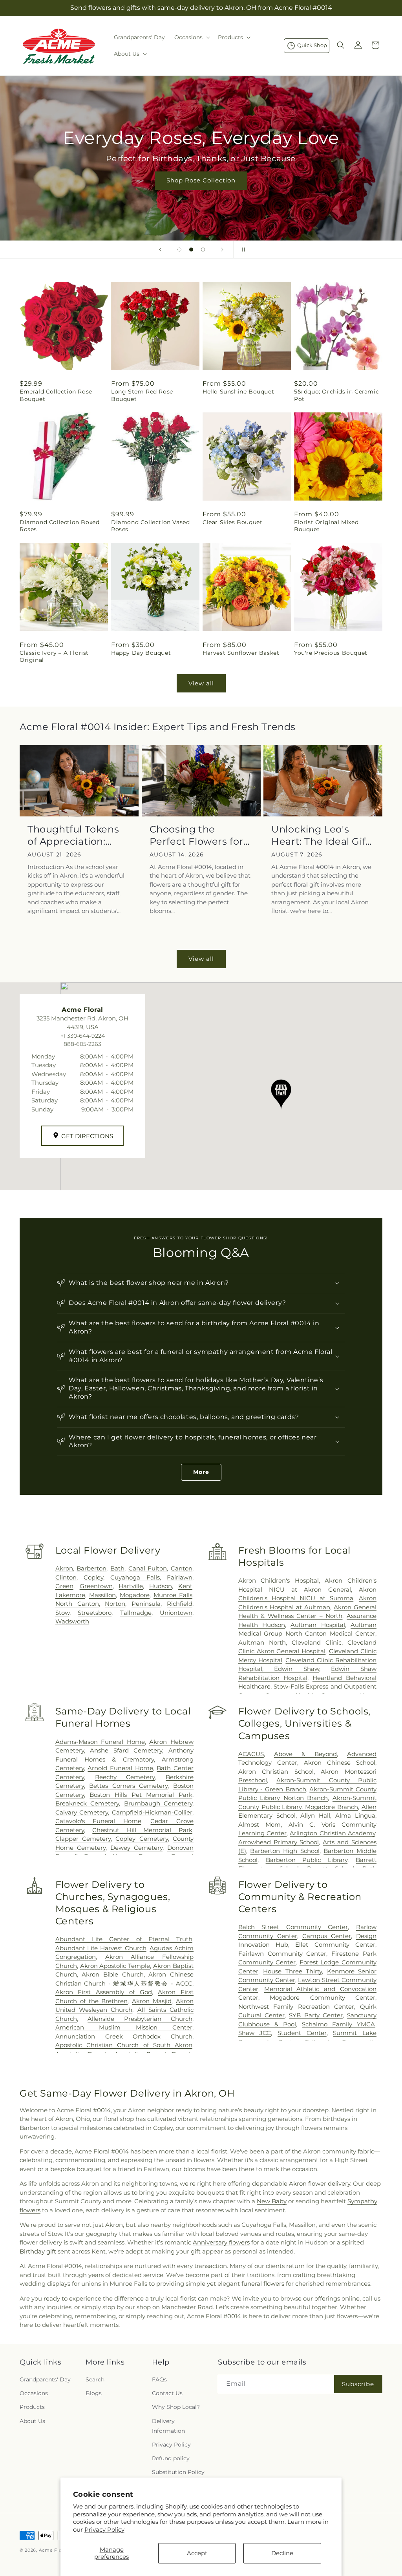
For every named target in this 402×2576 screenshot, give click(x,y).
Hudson (161, 1586)
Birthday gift (38, 2251)
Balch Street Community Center (293, 1927)
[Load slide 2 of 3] (191, 250)
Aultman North (262, 1642)
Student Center (302, 2033)
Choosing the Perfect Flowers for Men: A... (196, 835)
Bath (117, 1568)
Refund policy (171, 2458)
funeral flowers (263, 2284)
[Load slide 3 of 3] (203, 250)
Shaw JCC (255, 2033)
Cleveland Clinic (317, 1642)
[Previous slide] (160, 250)
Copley (93, 1577)
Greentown (96, 1586)
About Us (32, 2421)
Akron (64, 1568)
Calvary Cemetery (82, 1812)
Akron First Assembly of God (104, 1992)
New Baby (272, 2201)
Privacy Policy (104, 2530)
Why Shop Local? (176, 2407)
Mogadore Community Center (323, 1998)
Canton (182, 1568)
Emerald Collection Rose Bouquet (56, 395)
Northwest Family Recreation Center (296, 2007)
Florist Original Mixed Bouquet (326, 526)
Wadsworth (72, 1621)
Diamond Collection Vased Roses (150, 526)
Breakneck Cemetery (87, 1803)
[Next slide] (222, 250)
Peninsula (146, 1604)
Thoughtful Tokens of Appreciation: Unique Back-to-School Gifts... (73, 835)
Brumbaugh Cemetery (158, 1803)
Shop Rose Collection (201, 180)
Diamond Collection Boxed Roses (59, 526)
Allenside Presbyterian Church (140, 2019)
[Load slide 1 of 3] (179, 250)
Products (32, 2407)
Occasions (34, 2393)
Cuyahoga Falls (135, 1577)
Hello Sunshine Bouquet (238, 392)
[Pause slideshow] (242, 250)
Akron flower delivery (320, 2183)
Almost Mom (259, 1825)
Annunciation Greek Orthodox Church (124, 2036)
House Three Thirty (292, 1971)
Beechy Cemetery (125, 1777)
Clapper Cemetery (83, 1839)
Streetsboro (95, 1613)
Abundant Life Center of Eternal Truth (124, 1939)
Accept (197, 2553)
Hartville (131, 1586)
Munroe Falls (173, 1595)
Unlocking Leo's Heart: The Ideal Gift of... (321, 835)
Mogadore (135, 1595)
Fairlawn (180, 1577)
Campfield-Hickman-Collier (152, 1812)
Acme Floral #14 (58, 2550)
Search (95, 2379)
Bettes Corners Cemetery (128, 1786)
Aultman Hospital (318, 1625)
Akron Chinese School (340, 1763)
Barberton (91, 1568)
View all (201, 683)
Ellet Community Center (335, 1945)
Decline (282, 2553)
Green (64, 1586)
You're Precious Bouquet (331, 653)
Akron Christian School (276, 1772)
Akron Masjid (152, 2001)
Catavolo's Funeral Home (98, 1821)
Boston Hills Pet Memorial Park (141, 1795)
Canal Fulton (148, 1568)
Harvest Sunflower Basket (241, 653)
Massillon (102, 1595)
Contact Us (167, 2393)
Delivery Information (168, 2426)
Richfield (180, 1604)
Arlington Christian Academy (333, 1833)
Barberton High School (285, 1851)
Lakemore (70, 1595)
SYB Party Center (316, 2015)
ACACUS (251, 1754)
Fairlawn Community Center (282, 1954)
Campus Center (327, 1936)
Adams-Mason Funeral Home (100, 1742)
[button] (191, 37)
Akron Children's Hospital (279, 1580)
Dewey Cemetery (136, 1848)
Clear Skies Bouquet (232, 522)
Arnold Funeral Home (120, 1768)
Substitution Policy (178, 2472)
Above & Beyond (305, 1754)
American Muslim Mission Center (124, 2027)
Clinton (66, 1577)
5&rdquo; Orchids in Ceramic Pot (336, 395)
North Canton (77, 1604)
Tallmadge (136, 1613)
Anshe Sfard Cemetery (126, 1750)
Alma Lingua (355, 1815)
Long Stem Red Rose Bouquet (142, 395)
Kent (185, 1586)
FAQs (159, 2379)
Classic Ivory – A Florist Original (54, 656)
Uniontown (176, 1613)
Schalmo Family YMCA (339, 2024)
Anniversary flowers (221, 2242)
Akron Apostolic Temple (115, 1966)
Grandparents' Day (45, 2379)
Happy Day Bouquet (141, 653)
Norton (115, 1604)
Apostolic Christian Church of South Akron (124, 2045)
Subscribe (358, 2384)
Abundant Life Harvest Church (101, 1948)
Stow (62, 1613)
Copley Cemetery (142, 1839)
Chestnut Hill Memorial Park (142, 1830)
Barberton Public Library (307, 1860)
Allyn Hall (315, 1815)
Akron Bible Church (112, 1974)
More (201, 1472)
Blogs (94, 2393)
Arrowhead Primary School (279, 1842)
